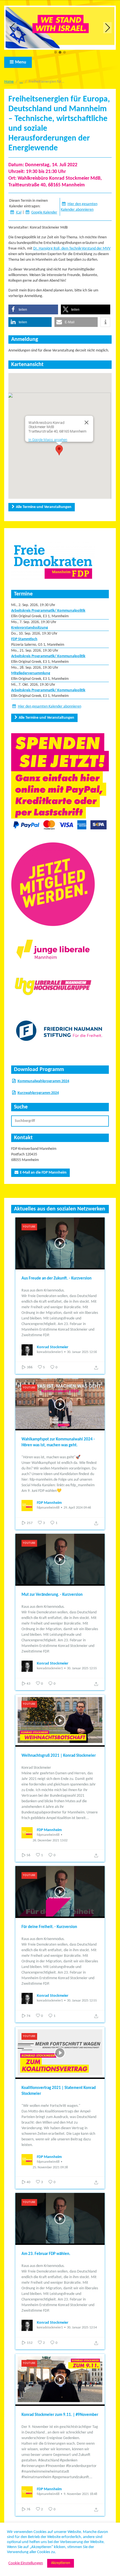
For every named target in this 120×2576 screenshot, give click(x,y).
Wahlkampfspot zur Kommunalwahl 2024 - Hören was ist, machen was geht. (58, 1442)
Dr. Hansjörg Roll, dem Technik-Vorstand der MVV (72, 249)
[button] (56, 53)
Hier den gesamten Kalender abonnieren (50, 707)
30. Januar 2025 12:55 (82, 1668)
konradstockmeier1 (50, 1352)
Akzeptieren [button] (61, 2563)
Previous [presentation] (13, 28)
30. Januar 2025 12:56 (82, 1352)
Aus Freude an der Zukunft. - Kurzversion (57, 1278)
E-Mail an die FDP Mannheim (43, 1173)
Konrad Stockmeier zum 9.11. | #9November (60, 2415)
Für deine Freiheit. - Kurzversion (49, 1927)
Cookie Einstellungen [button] (26, 2563)
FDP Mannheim (49, 1503)
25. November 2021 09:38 (50, 2167)
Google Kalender (44, 213)
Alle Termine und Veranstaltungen (44, 507)
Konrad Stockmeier (53, 1347)
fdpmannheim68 (48, 1508)
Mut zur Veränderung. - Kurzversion (52, 1595)
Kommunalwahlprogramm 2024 (43, 1081)
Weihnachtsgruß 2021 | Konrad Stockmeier (59, 1756)
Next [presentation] (108, 28)
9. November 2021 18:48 (80, 2494)
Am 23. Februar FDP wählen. (46, 2254)
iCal (19, 213)
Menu (21, 62)
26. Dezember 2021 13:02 (50, 1841)
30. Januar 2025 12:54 (82, 2328)
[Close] (87, 422)
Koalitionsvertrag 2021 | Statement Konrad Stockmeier (59, 2091)
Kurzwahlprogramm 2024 (38, 1093)
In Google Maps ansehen (48, 440)
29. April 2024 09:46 (77, 1508)
